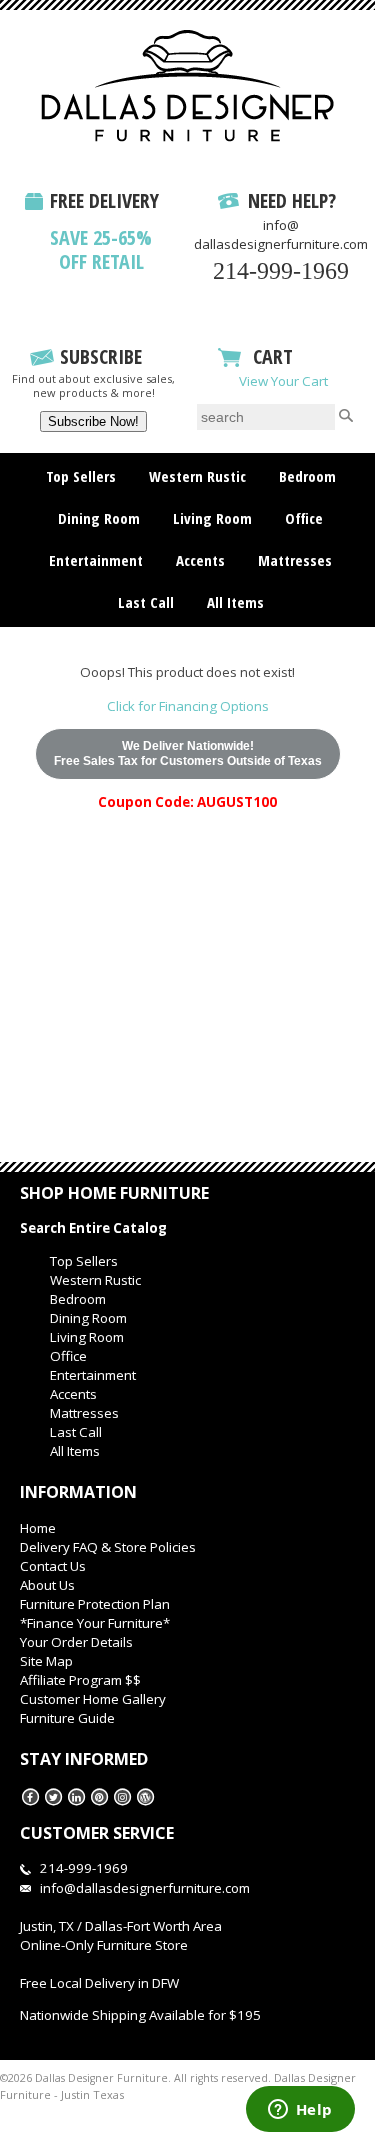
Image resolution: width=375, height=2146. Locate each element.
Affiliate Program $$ (80, 1680)
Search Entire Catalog (93, 1228)
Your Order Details (76, 1642)
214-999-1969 (281, 271)
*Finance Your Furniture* (95, 1623)
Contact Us (53, 1566)
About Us (47, 1585)
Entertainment (96, 560)
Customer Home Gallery (93, 1699)
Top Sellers (81, 476)
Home (38, 1528)
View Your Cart (283, 381)
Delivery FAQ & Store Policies (108, 1547)
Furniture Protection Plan (95, 1604)
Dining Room (99, 518)
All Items (235, 602)
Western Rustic (197, 476)
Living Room (212, 518)
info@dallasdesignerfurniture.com (281, 234)
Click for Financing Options (188, 706)
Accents (200, 560)
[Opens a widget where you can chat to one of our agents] (300, 2111)
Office (304, 518)
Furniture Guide (67, 1718)
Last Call (146, 602)
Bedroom (307, 476)
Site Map (46, 1661)
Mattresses (295, 560)
